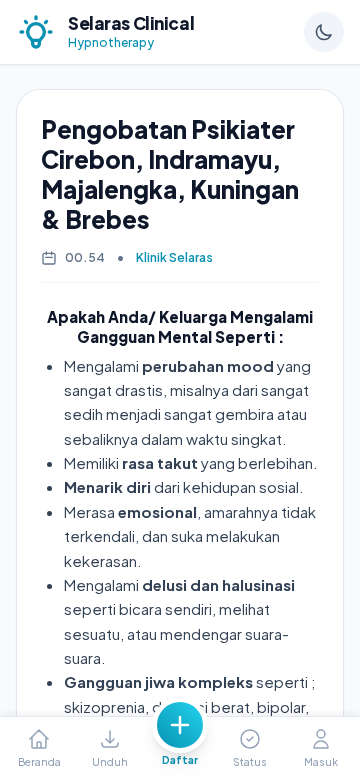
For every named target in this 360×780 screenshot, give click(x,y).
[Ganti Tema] (324, 32)
